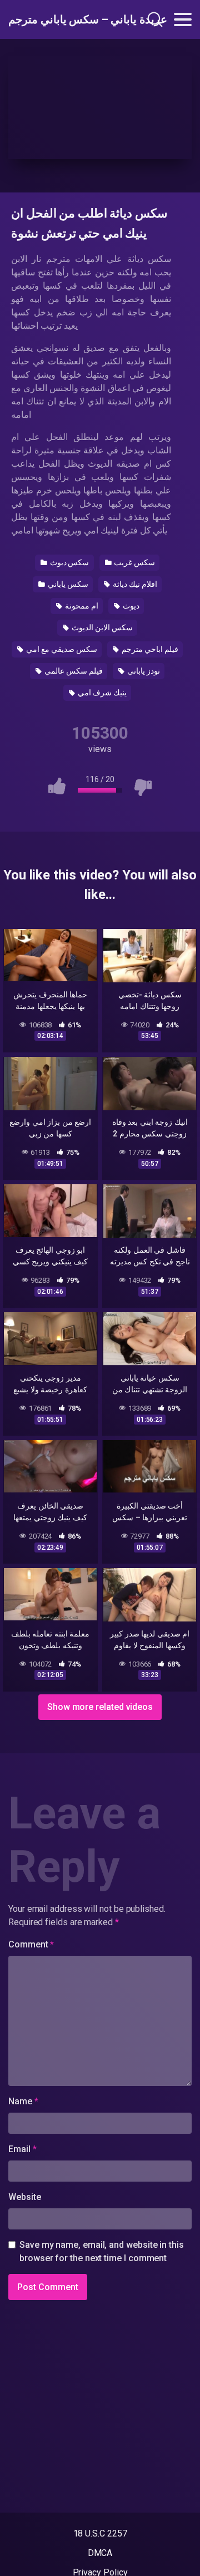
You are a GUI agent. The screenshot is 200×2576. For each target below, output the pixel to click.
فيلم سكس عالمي (73, 671)
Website (24, 2197)
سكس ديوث (69, 562)
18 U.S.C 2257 (100, 2533)
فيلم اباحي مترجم (149, 649)
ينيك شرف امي (102, 693)
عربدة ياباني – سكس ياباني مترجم (63, 19)
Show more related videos (100, 1707)
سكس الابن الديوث (101, 627)
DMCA (100, 2553)
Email (22, 2149)
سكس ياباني (67, 584)
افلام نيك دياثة (134, 584)
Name (23, 2101)
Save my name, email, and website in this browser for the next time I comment (102, 2251)
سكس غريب (134, 562)
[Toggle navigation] (183, 19)
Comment (31, 1944)
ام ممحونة (81, 606)
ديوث (130, 606)
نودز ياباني (143, 671)
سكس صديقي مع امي (61, 649)
